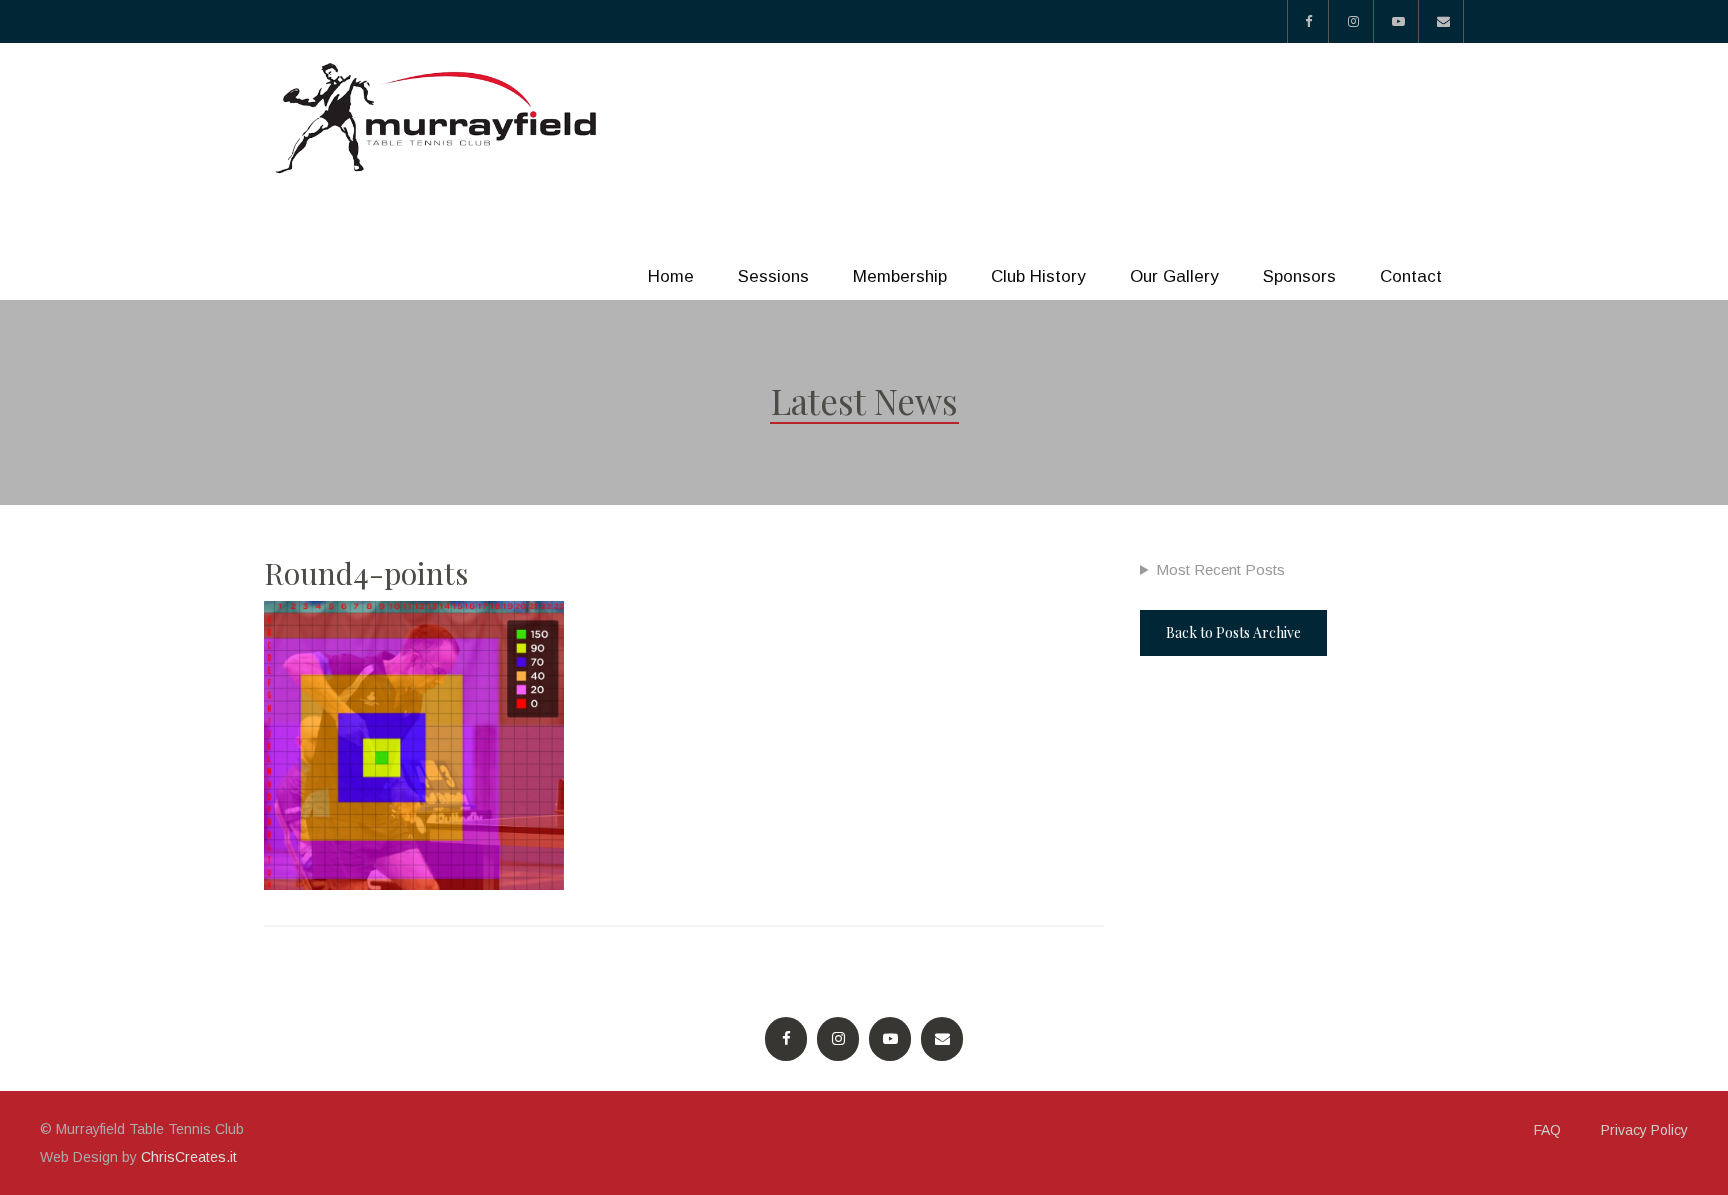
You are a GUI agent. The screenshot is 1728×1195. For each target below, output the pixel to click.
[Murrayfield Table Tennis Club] (439, 118)
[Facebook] (1308, 21)
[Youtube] (1398, 21)
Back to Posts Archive (1233, 632)
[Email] (1443, 21)
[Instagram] (1353, 21)
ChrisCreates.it (189, 1157)
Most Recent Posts (1220, 569)
